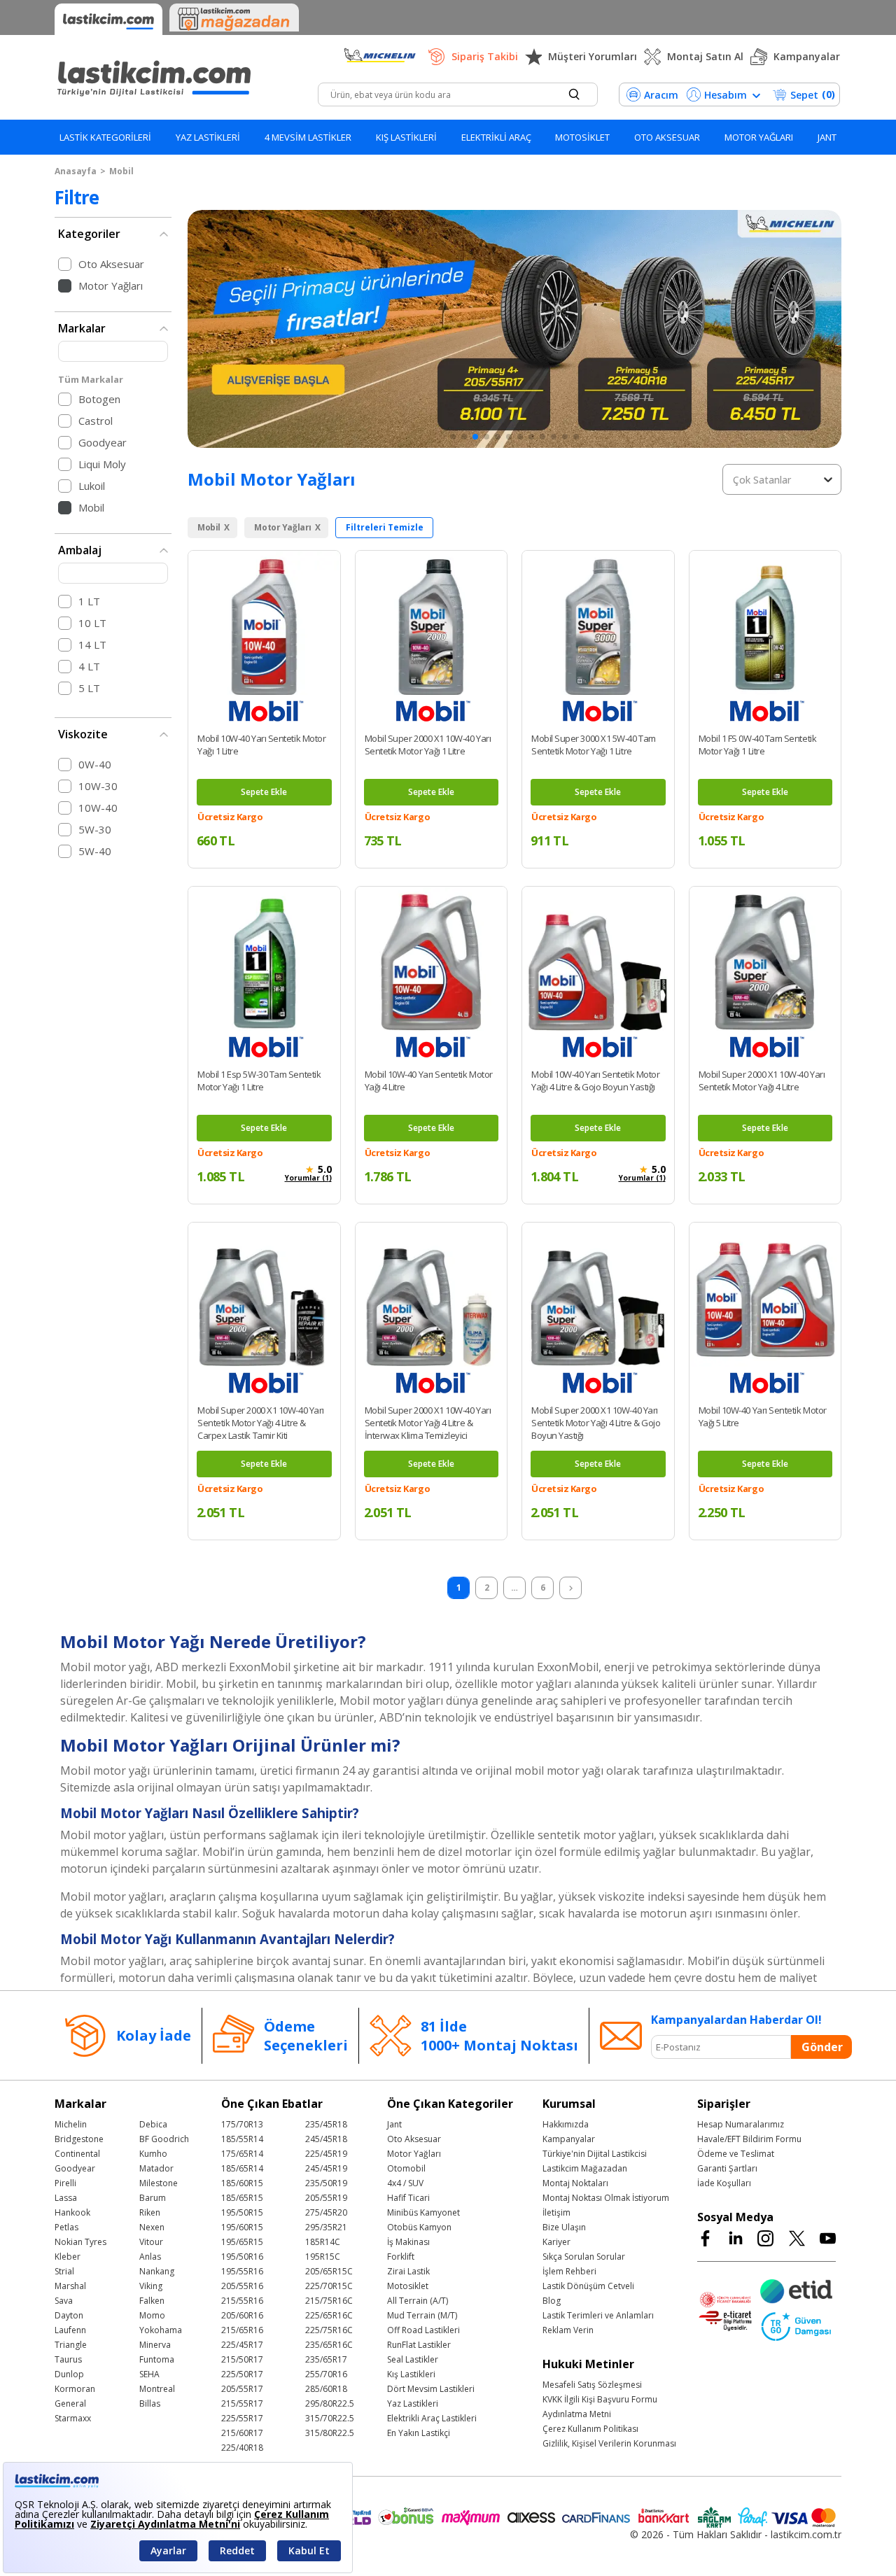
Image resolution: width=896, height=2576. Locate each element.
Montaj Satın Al (705, 56)
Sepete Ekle (264, 792)
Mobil (121, 171)
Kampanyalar (807, 56)
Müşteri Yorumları (593, 56)
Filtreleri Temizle (385, 527)
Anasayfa (76, 171)
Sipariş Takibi (485, 56)
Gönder (822, 2047)
